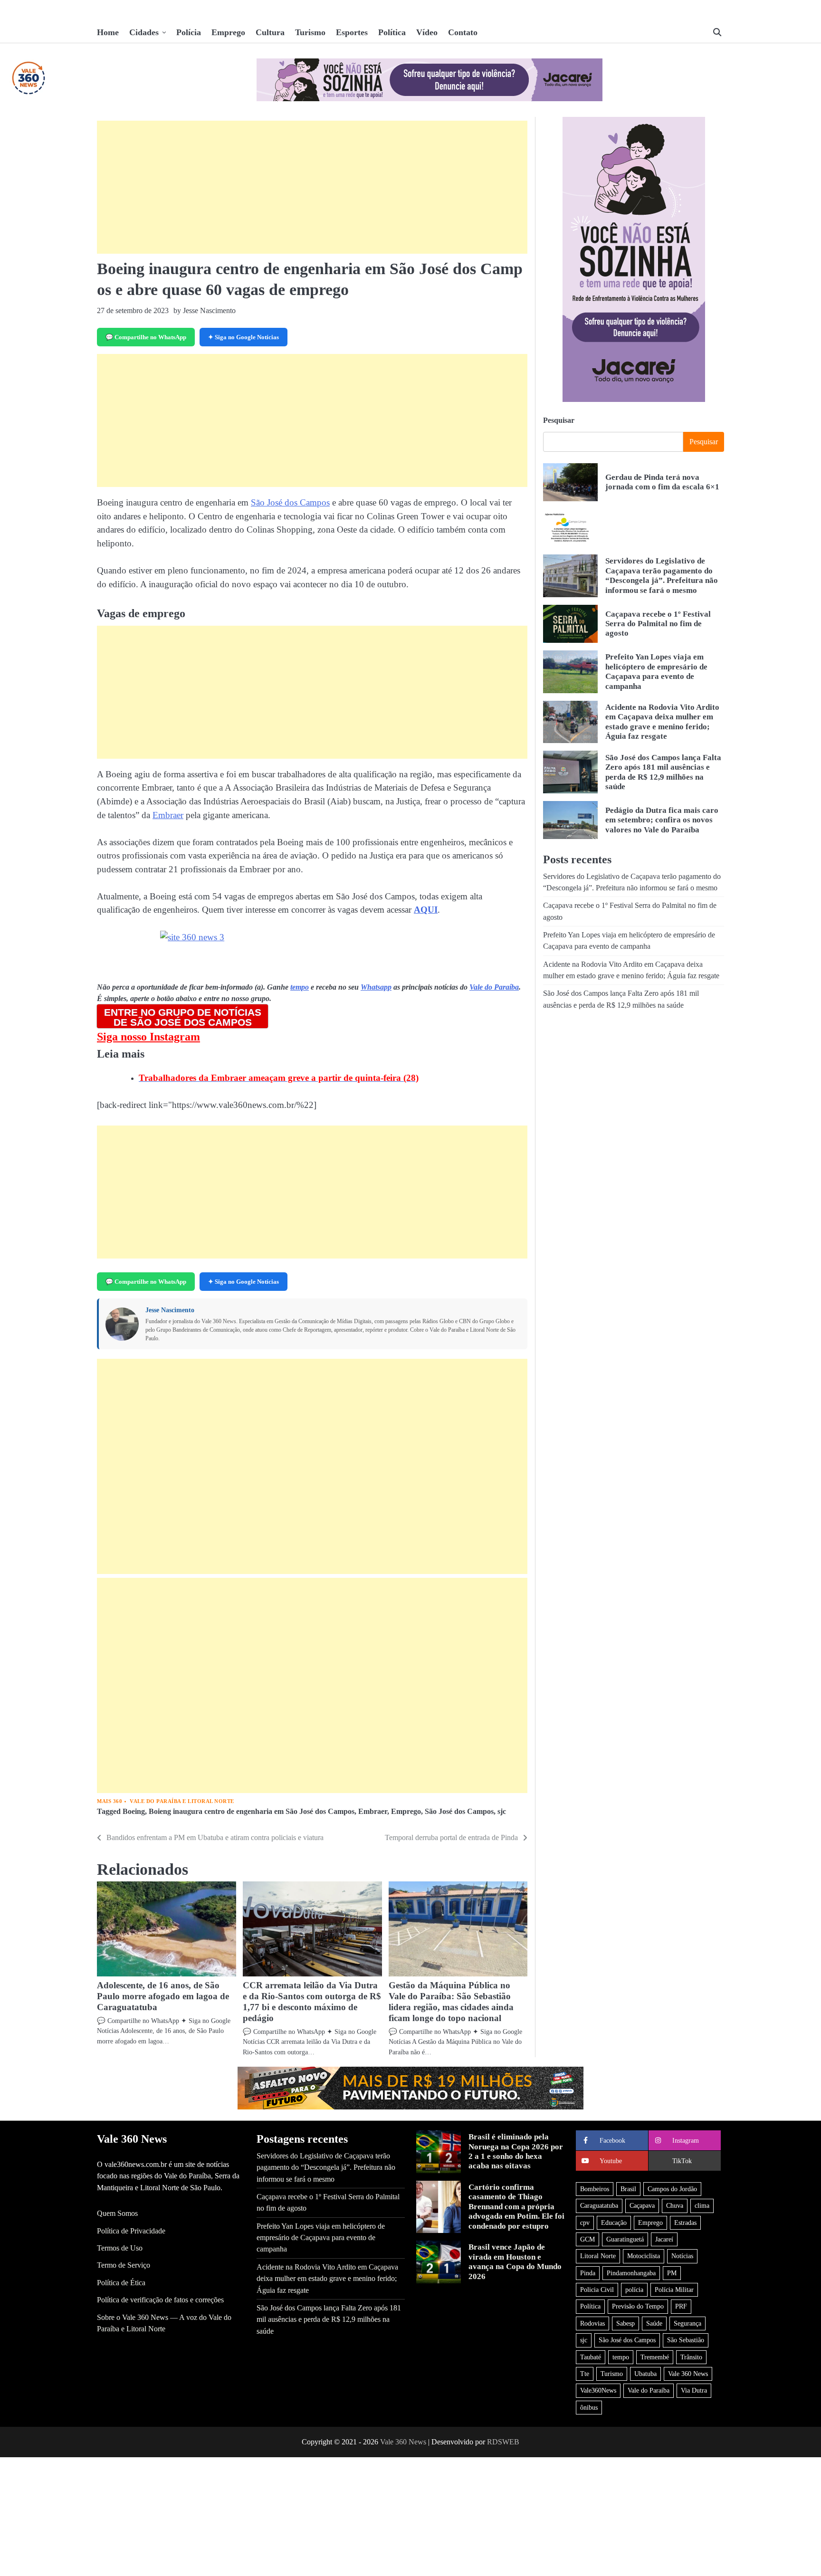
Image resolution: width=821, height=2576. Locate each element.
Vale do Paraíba (494, 987)
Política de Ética (121, 2283)
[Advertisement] (312, 187)
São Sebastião (686, 2340)
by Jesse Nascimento (205, 310)
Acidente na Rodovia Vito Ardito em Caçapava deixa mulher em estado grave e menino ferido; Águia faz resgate (327, 2279)
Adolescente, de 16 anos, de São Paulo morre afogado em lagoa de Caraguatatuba (163, 1996)
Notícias (682, 2256)
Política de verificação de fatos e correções (160, 2300)
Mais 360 (110, 1801)
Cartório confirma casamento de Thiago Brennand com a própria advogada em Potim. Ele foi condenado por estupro (516, 2207)
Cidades (144, 32)
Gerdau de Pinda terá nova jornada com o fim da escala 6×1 (662, 482)
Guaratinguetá (625, 2239)
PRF (681, 2306)
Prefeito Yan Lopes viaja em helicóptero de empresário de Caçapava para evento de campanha (321, 2238)
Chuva (675, 2205)
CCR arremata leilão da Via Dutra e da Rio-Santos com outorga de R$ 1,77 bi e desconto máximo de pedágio (312, 2002)
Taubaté (591, 2357)
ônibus (589, 2407)
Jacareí (664, 2239)
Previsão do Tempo (638, 2306)
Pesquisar (559, 420)
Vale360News (598, 2390)
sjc (502, 1812)
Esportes (352, 32)
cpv (585, 2223)
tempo (300, 987)
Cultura (270, 32)
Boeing (134, 1812)
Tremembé (655, 2357)
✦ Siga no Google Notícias (243, 337)
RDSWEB (503, 2442)
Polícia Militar (674, 2290)
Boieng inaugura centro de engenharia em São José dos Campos (252, 1812)
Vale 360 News (688, 2374)
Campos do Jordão (672, 2189)
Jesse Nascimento (170, 1310)
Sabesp (625, 2323)
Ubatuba (645, 2374)
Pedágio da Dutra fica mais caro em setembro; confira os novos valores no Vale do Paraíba (662, 820)
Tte (585, 2374)
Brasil (628, 2189)
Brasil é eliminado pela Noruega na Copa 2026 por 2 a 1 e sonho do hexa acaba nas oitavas (516, 2151)
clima (702, 2205)
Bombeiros (595, 2189)
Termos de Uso (120, 2248)
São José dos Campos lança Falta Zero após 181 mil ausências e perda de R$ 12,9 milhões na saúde (663, 772)
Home (108, 32)
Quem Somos (117, 2213)
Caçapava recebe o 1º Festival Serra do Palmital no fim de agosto (658, 623)
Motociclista (644, 2256)
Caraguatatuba (599, 2205)
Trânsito (691, 2357)
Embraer (168, 815)
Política (392, 32)
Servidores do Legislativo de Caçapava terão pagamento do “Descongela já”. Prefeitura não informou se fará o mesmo (662, 575)
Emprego (228, 32)
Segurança (687, 2323)
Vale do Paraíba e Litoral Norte (182, 1801)
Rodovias (592, 2323)
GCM (587, 2239)
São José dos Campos (290, 502)
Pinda (588, 2273)
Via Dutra (694, 2390)
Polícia (189, 32)
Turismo (310, 32)
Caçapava (642, 2205)
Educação (614, 2223)
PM (672, 2273)
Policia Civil (597, 2290)
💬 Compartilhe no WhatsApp (146, 337)
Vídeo (427, 32)
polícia (634, 2290)
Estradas (685, 2223)
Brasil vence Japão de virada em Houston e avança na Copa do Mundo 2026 (515, 2261)
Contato (463, 32)
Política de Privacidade (131, 2231)
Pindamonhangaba (631, 2273)
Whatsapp (376, 987)
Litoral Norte (598, 2256)
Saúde (654, 2323)
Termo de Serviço (124, 2265)
